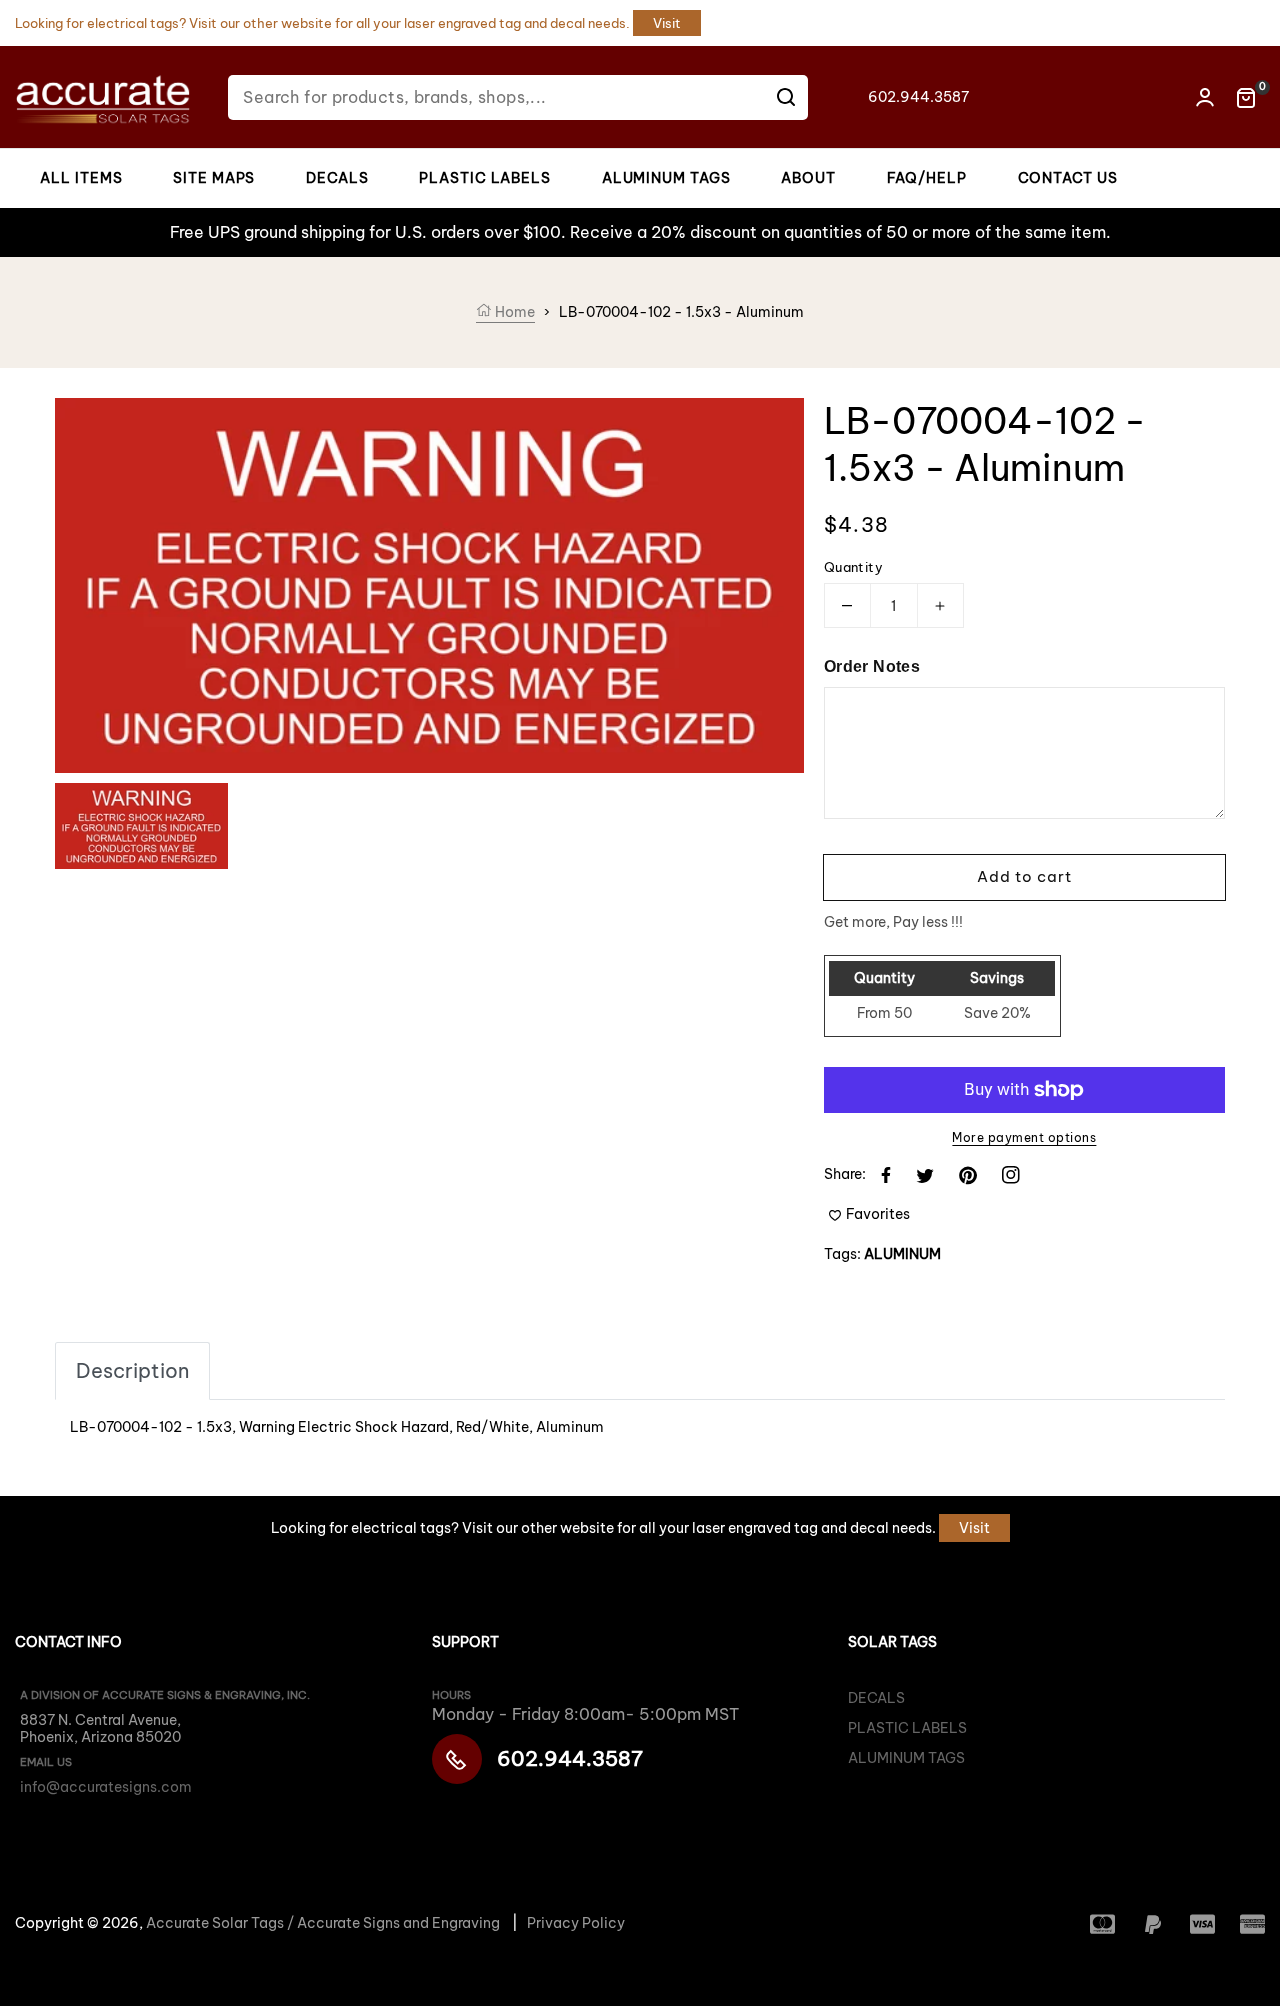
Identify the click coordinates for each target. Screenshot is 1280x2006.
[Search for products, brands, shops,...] (786, 97)
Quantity (853, 567)
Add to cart (1024, 876)
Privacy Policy (576, 1923)
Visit (667, 23)
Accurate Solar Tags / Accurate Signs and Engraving (323, 1923)
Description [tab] (132, 1370)
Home (513, 312)
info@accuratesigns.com (106, 1787)
